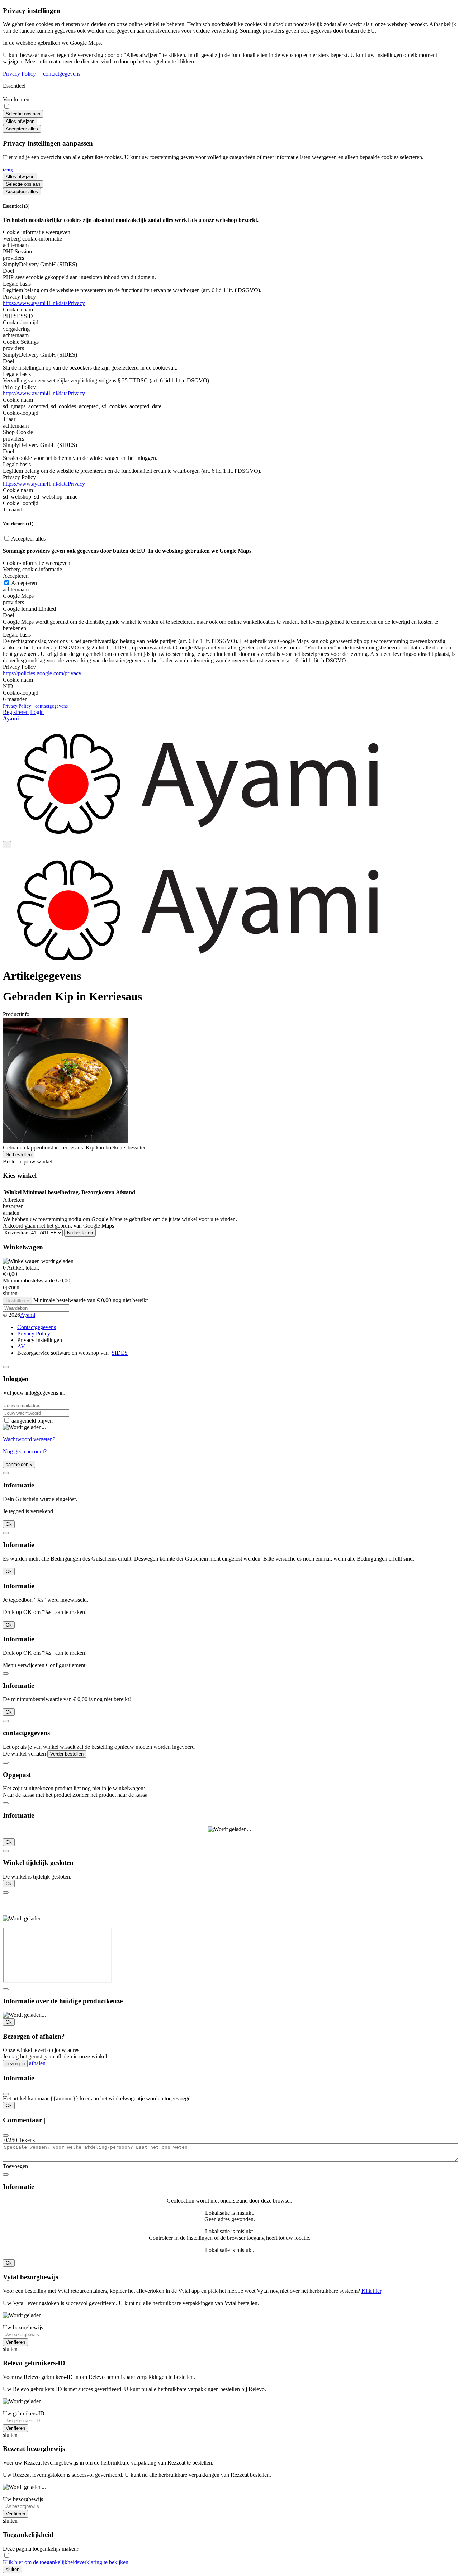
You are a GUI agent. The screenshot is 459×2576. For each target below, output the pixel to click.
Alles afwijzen (20, 121)
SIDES (120, 1353)
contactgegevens (62, 74)
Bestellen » (17, 1301)
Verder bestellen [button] (67, 1754)
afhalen (37, 2063)
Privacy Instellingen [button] (40, 1340)
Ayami (28, 1315)
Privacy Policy (19, 74)
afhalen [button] (11, 1213)
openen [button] (11, 1287)
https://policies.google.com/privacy (42, 673)
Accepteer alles (22, 129)
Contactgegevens (37, 1327)
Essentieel (14, 86)
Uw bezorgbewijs (23, 2327)
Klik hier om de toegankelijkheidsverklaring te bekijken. (66, 2562)
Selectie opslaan (23, 114)
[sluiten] (6, 1367)
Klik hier (371, 2291)
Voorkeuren (16, 99)
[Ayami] (201, 832)
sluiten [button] (10, 1293)
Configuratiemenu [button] (66, 1665)
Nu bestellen (19, 1155)
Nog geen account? (25, 1451)
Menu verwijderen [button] (24, 1665)
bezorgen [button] (13, 1206)
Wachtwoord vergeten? (29, 1439)
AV (21, 1346)
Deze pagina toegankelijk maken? (41, 2549)
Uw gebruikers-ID (24, 2413)
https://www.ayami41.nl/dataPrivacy (44, 303)
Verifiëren (15, 2342)
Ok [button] (9, 1524)
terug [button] (8, 170)
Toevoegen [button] (15, 2166)
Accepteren (23, 583)
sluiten (13, 2569)
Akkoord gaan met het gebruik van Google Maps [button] (58, 1226)
